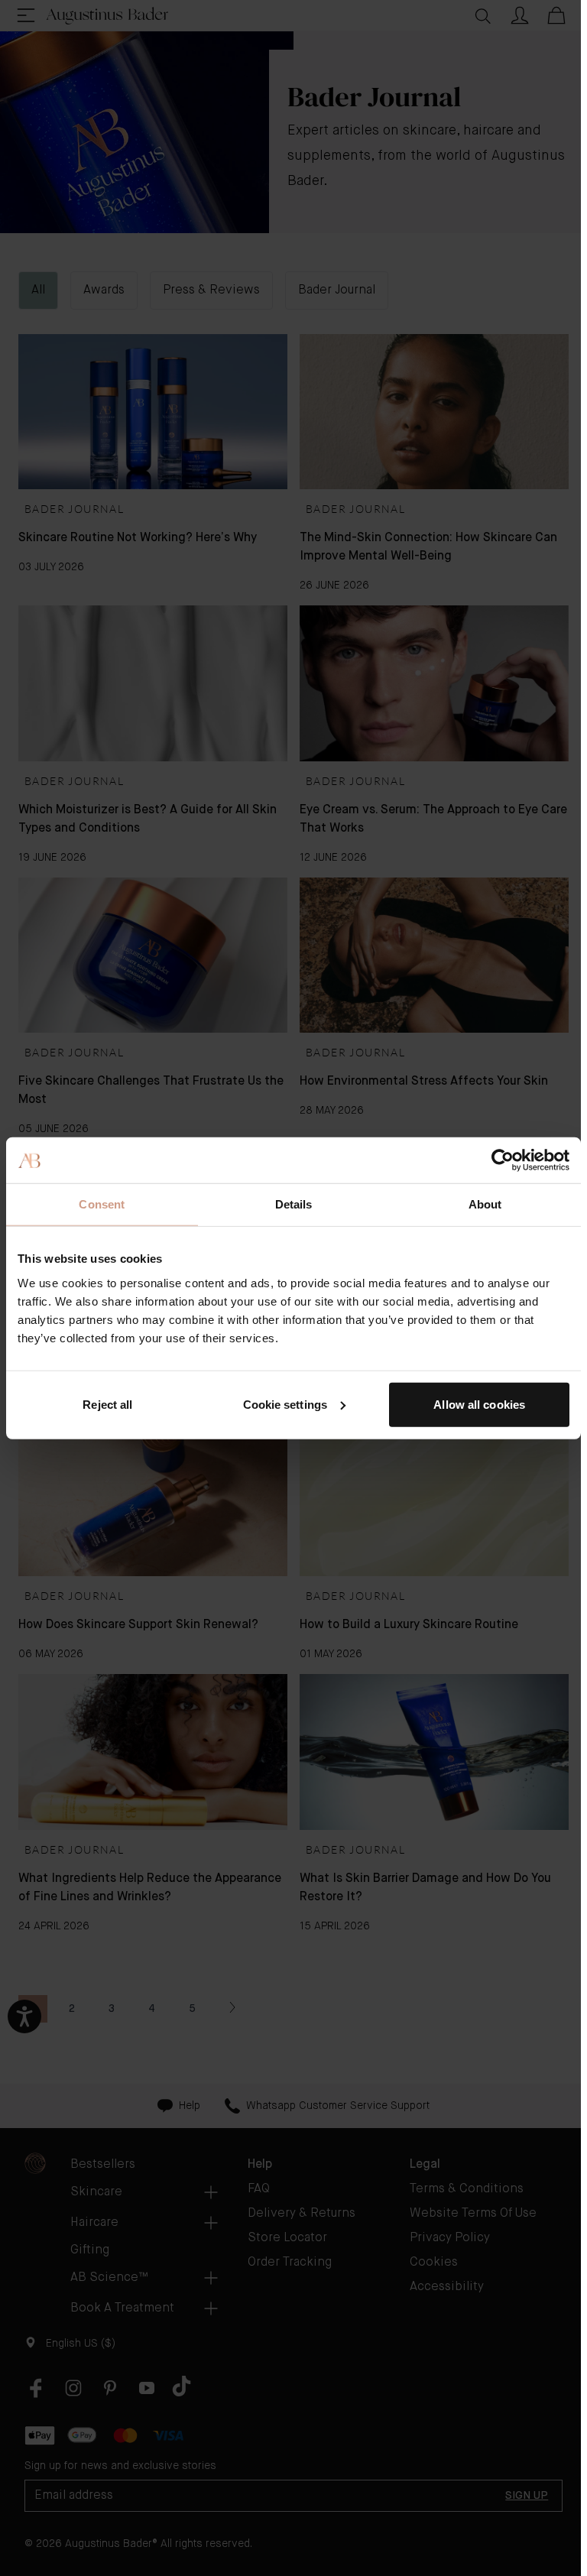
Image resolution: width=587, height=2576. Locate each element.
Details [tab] (294, 1204)
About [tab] (485, 1204)
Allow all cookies (479, 1404)
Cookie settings (285, 1404)
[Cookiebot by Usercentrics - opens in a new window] (503, 1160)
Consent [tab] (102, 1204)
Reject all (107, 1404)
